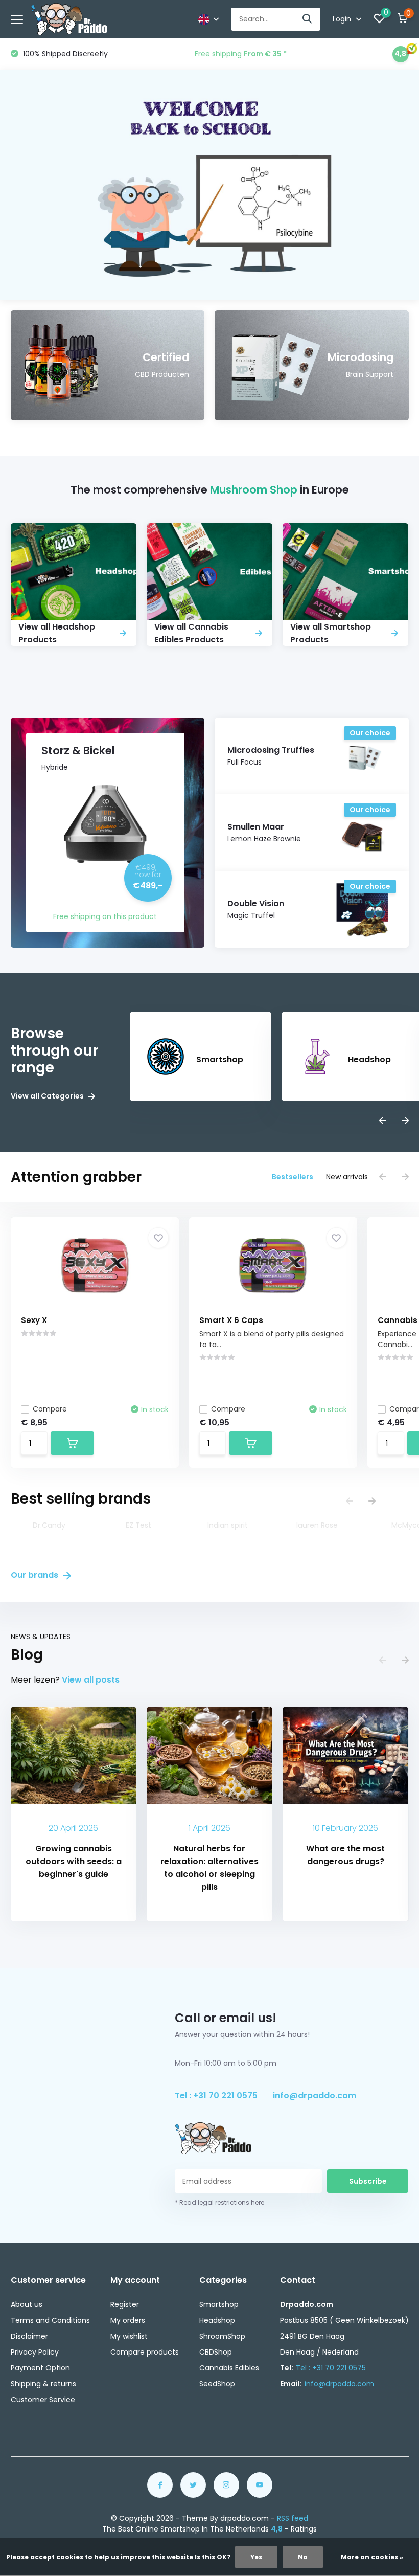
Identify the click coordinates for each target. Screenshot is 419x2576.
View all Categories (48, 1096)
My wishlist (129, 2336)
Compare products (145, 2352)
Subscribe (368, 2181)
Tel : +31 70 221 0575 (216, 2096)
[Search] (308, 19)
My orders (128, 2320)
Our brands (36, 1575)
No (303, 2557)
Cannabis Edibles (229, 2368)
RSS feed (293, 2518)
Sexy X (34, 1320)
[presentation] (383, 1121)
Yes (256, 2557)
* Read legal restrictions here (219, 2202)
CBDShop (216, 2352)
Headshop (217, 2320)
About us (27, 2304)
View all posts (91, 1680)
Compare (50, 1409)
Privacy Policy (35, 2352)
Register (125, 2304)
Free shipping (242, 54)
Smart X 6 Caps (231, 1320)
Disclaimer (29, 2336)
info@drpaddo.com (315, 2096)
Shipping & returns (43, 2384)
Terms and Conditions (50, 2320)
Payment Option (40, 2368)
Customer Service (43, 2400)
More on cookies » (372, 2557)
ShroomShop (222, 2336)
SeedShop (217, 2384)
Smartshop (219, 2304)
